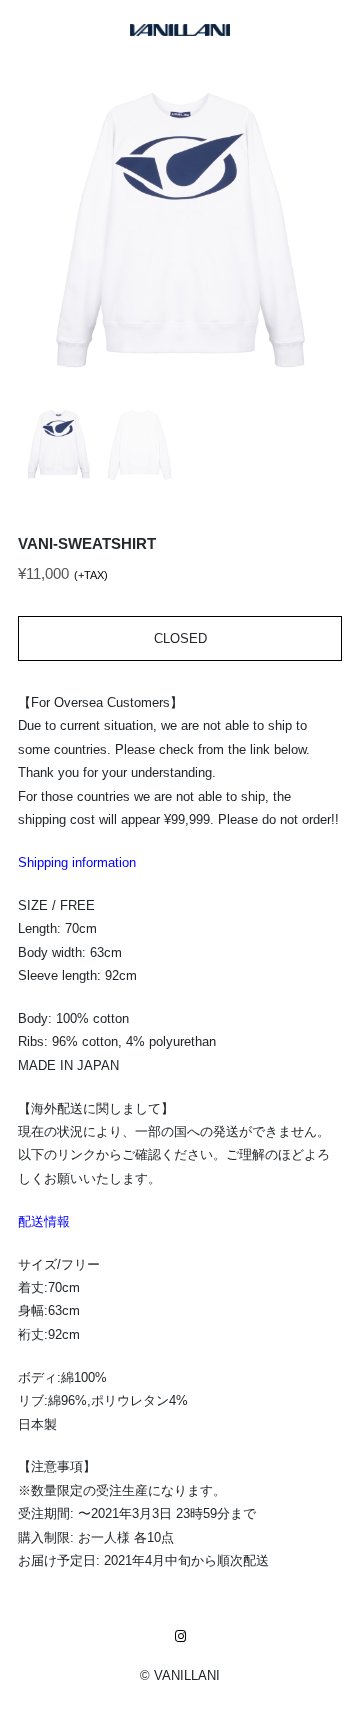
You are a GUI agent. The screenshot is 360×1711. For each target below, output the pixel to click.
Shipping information (77, 862)
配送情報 (44, 1221)
